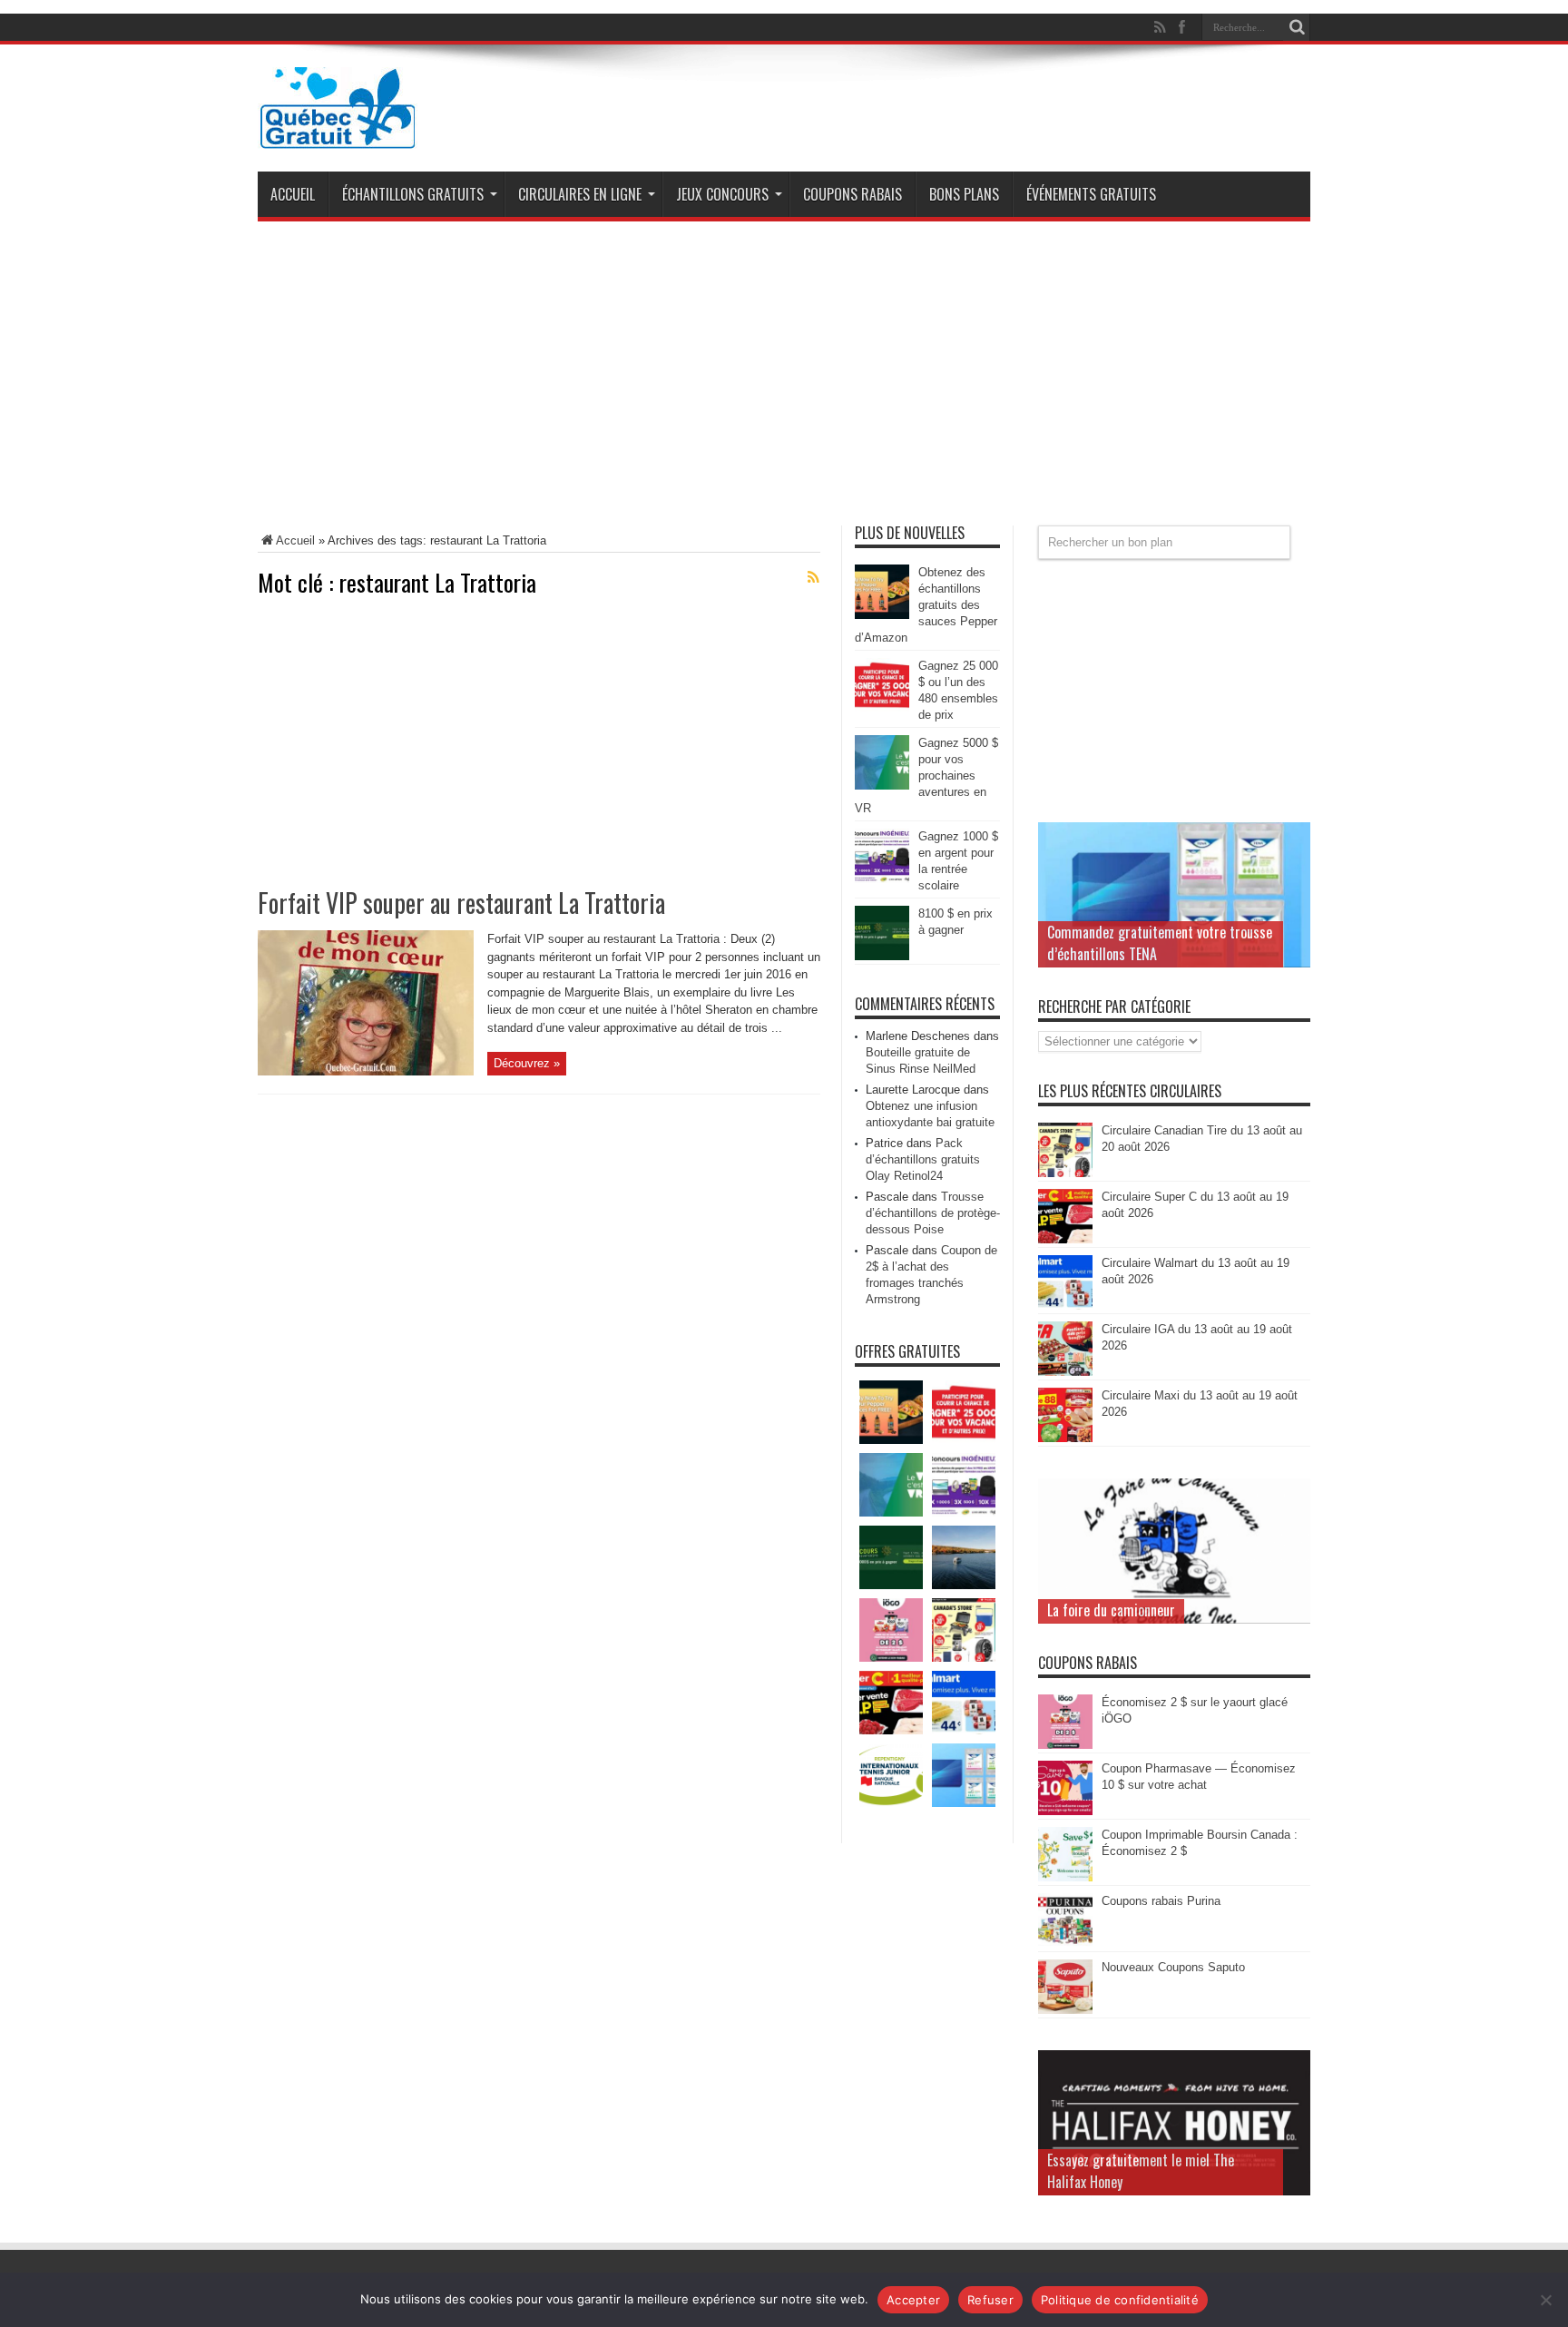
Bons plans (964, 194)
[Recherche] (1297, 27)
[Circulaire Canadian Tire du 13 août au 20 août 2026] (1065, 1173)
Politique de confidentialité (1120, 2300)
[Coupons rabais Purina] (1065, 1944)
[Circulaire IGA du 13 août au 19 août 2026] (1065, 1372)
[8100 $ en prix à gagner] (882, 956)
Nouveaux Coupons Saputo (1173, 1967)
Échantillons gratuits (413, 194)
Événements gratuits (1091, 194)
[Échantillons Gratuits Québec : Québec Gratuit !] (338, 135)
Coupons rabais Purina (1161, 1901)
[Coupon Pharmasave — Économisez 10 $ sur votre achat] (1065, 1811)
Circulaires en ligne (580, 194)
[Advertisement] (784, 380)
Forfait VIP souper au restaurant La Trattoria (461, 903)
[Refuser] (1545, 2300)
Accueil (293, 194)
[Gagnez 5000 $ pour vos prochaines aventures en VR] (882, 785)
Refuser (990, 2300)
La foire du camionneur (1111, 1610)
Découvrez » (527, 1063)
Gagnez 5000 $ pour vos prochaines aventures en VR (926, 776)
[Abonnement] (813, 577)
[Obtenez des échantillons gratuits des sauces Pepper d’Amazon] (882, 615)
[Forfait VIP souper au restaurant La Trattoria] (366, 1071)
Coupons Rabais (853, 194)
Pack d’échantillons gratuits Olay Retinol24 (923, 1159)
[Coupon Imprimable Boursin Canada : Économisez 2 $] (1065, 1877)
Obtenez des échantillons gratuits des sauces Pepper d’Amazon (926, 605)
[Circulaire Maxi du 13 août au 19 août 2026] (1065, 1438)
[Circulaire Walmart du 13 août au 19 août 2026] (1065, 1306)
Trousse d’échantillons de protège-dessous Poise (933, 1213)
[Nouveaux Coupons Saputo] (1065, 2010)
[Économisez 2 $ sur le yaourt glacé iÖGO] (1065, 1745)
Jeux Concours (722, 194)
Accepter (913, 2300)
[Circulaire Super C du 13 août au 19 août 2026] (1065, 1239)
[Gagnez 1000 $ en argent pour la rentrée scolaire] (882, 879)
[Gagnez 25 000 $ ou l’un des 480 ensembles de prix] (882, 708)
